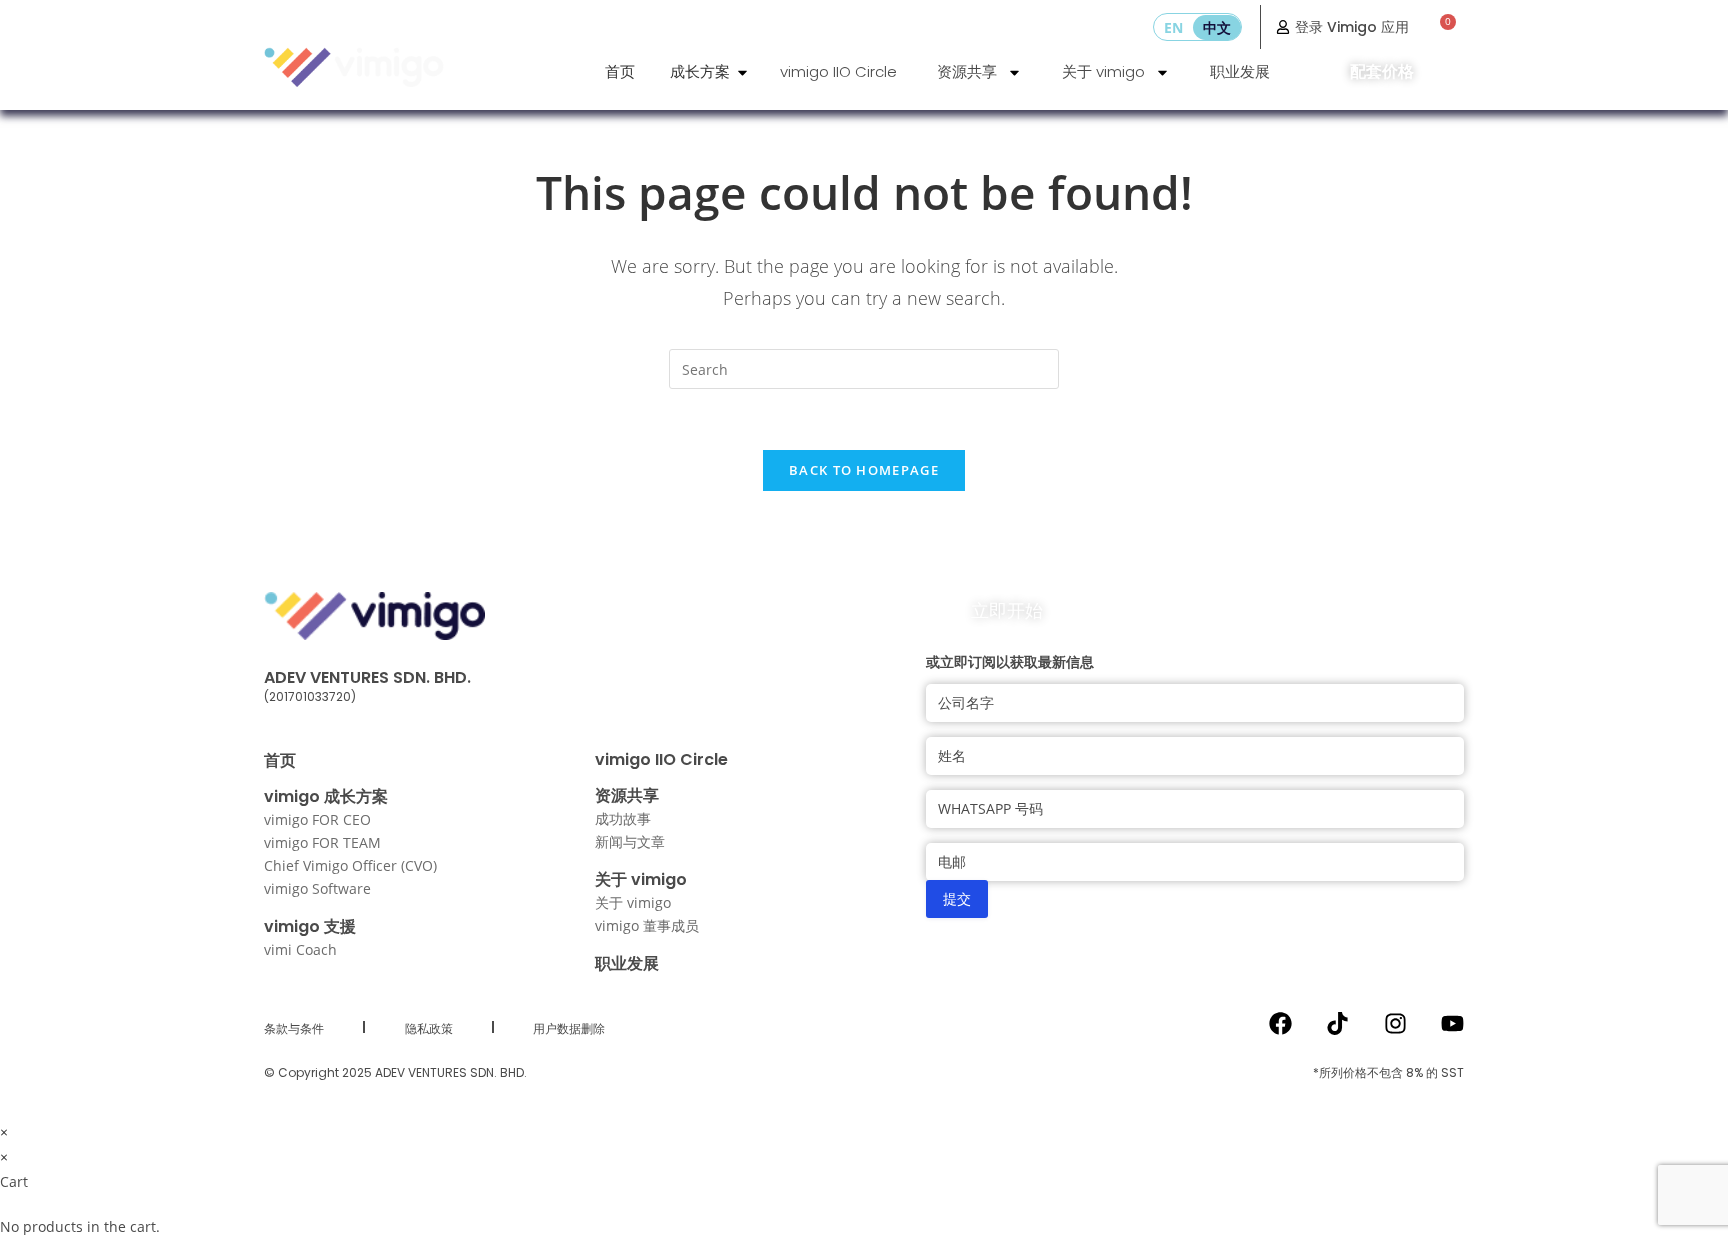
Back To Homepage (864, 470)
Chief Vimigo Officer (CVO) (350, 865)
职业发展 (1240, 71)
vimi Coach (300, 949)
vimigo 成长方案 (326, 796)
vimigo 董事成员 (647, 925)
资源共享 (967, 71)
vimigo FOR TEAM (322, 842)
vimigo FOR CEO (317, 819)
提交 (957, 898)
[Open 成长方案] (742, 72)
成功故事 (623, 818)
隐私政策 (429, 1028)
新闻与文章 (630, 841)
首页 (280, 760)
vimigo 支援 (310, 926)
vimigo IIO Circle (838, 71)
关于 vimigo (1103, 71)
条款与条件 (294, 1028)
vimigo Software (317, 888)
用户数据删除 (569, 1028)
